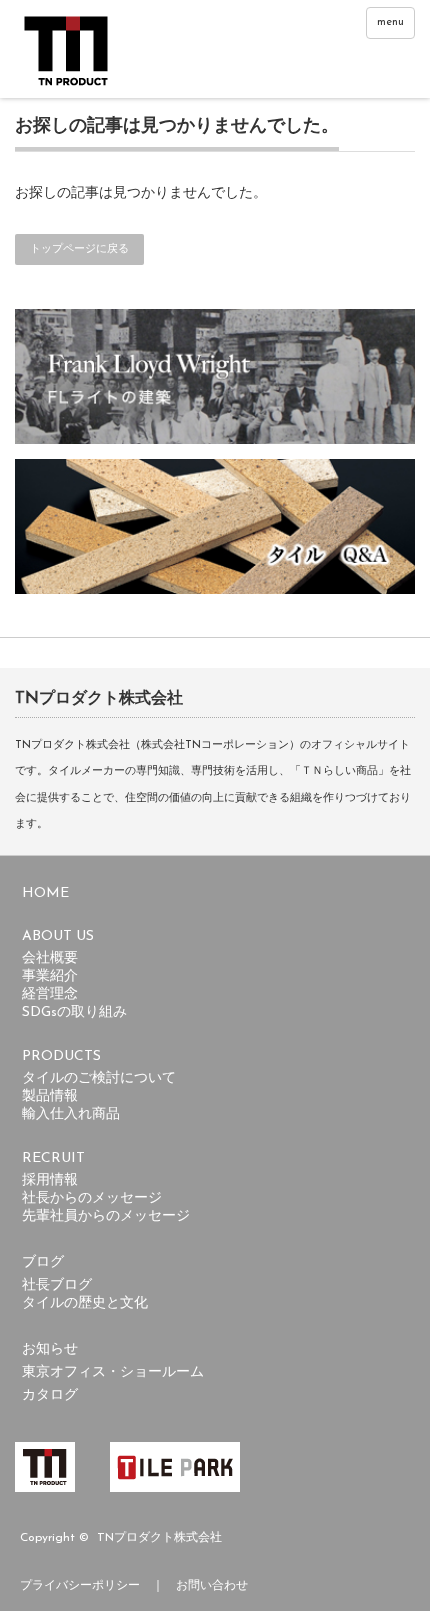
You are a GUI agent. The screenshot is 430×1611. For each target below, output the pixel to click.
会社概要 (50, 958)
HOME (45, 893)
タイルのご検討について (99, 1078)
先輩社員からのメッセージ (106, 1216)
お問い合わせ (212, 1586)
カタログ (50, 1395)
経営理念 (50, 994)
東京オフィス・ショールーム (113, 1372)
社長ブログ (57, 1285)
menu (390, 22)
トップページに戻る (79, 249)
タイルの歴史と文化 (85, 1303)
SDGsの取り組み (74, 1012)
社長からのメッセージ (92, 1198)
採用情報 (50, 1180)
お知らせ (50, 1349)
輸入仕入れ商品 (71, 1114)
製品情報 (50, 1096)
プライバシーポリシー (80, 1586)
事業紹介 (50, 976)
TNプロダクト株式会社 (159, 1538)
